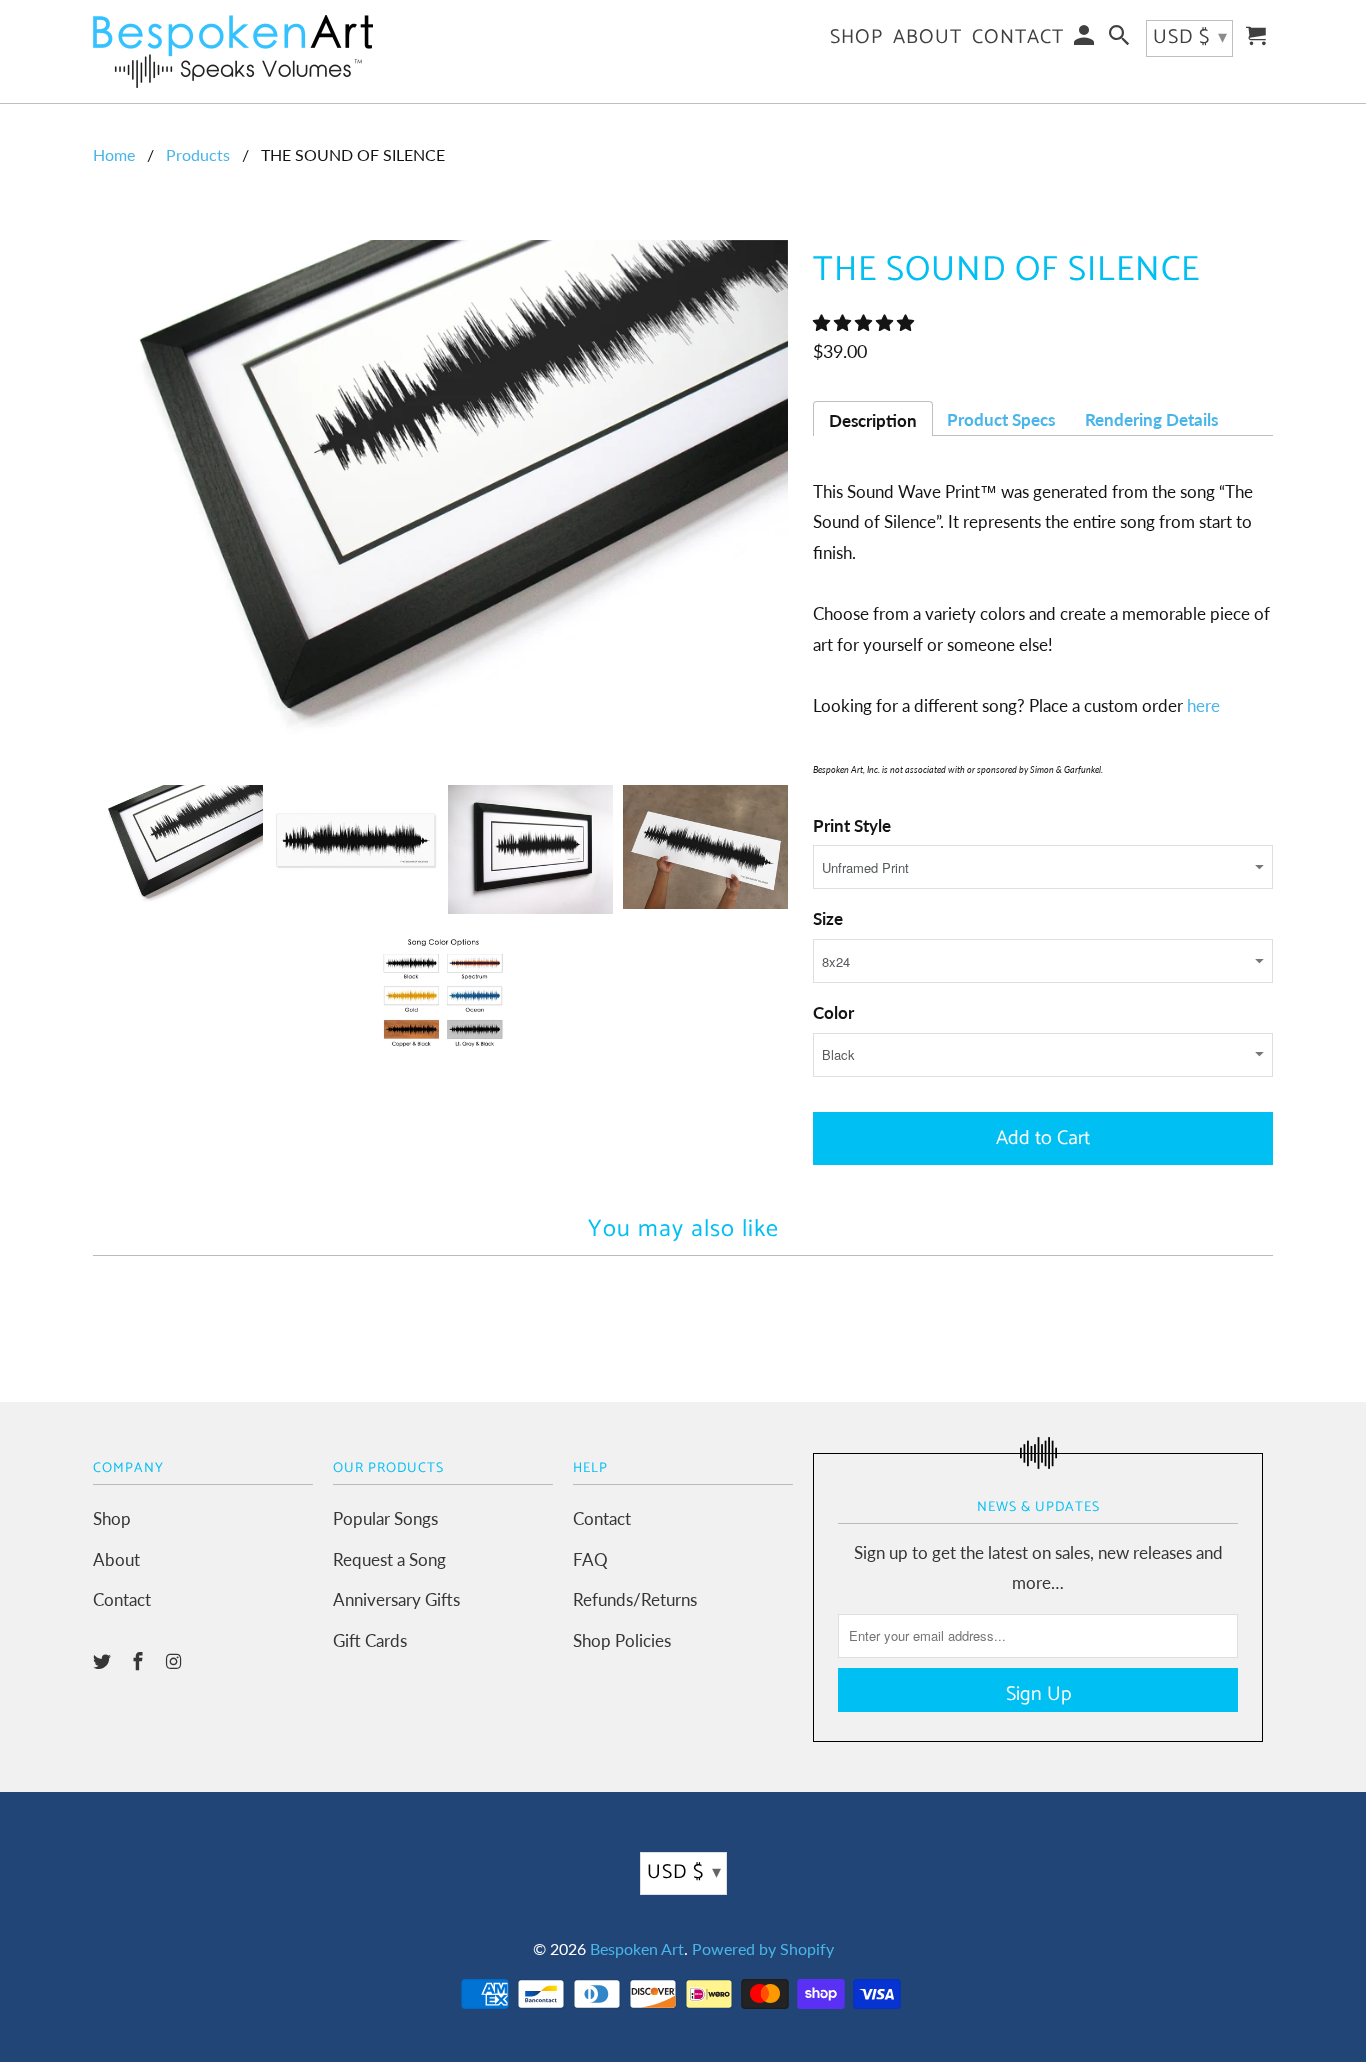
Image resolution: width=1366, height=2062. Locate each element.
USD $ (684, 1872)
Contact (122, 1599)
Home (114, 154)
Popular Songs (385, 1518)
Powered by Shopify (763, 1948)
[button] (865, 322)
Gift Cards (370, 1640)
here (1203, 705)
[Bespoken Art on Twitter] (104, 1661)
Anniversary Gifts (396, 1599)
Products (198, 154)
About (116, 1559)
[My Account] (1086, 40)
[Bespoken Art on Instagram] (176, 1661)
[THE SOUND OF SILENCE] (443, 502)
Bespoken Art (637, 1948)
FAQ (590, 1559)
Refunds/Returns (635, 1599)
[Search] (1121, 40)
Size (828, 918)
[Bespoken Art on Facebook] (140, 1661)
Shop (112, 1518)
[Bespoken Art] (233, 51)
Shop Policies (622, 1640)
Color (833, 1012)
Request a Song (389, 1559)
